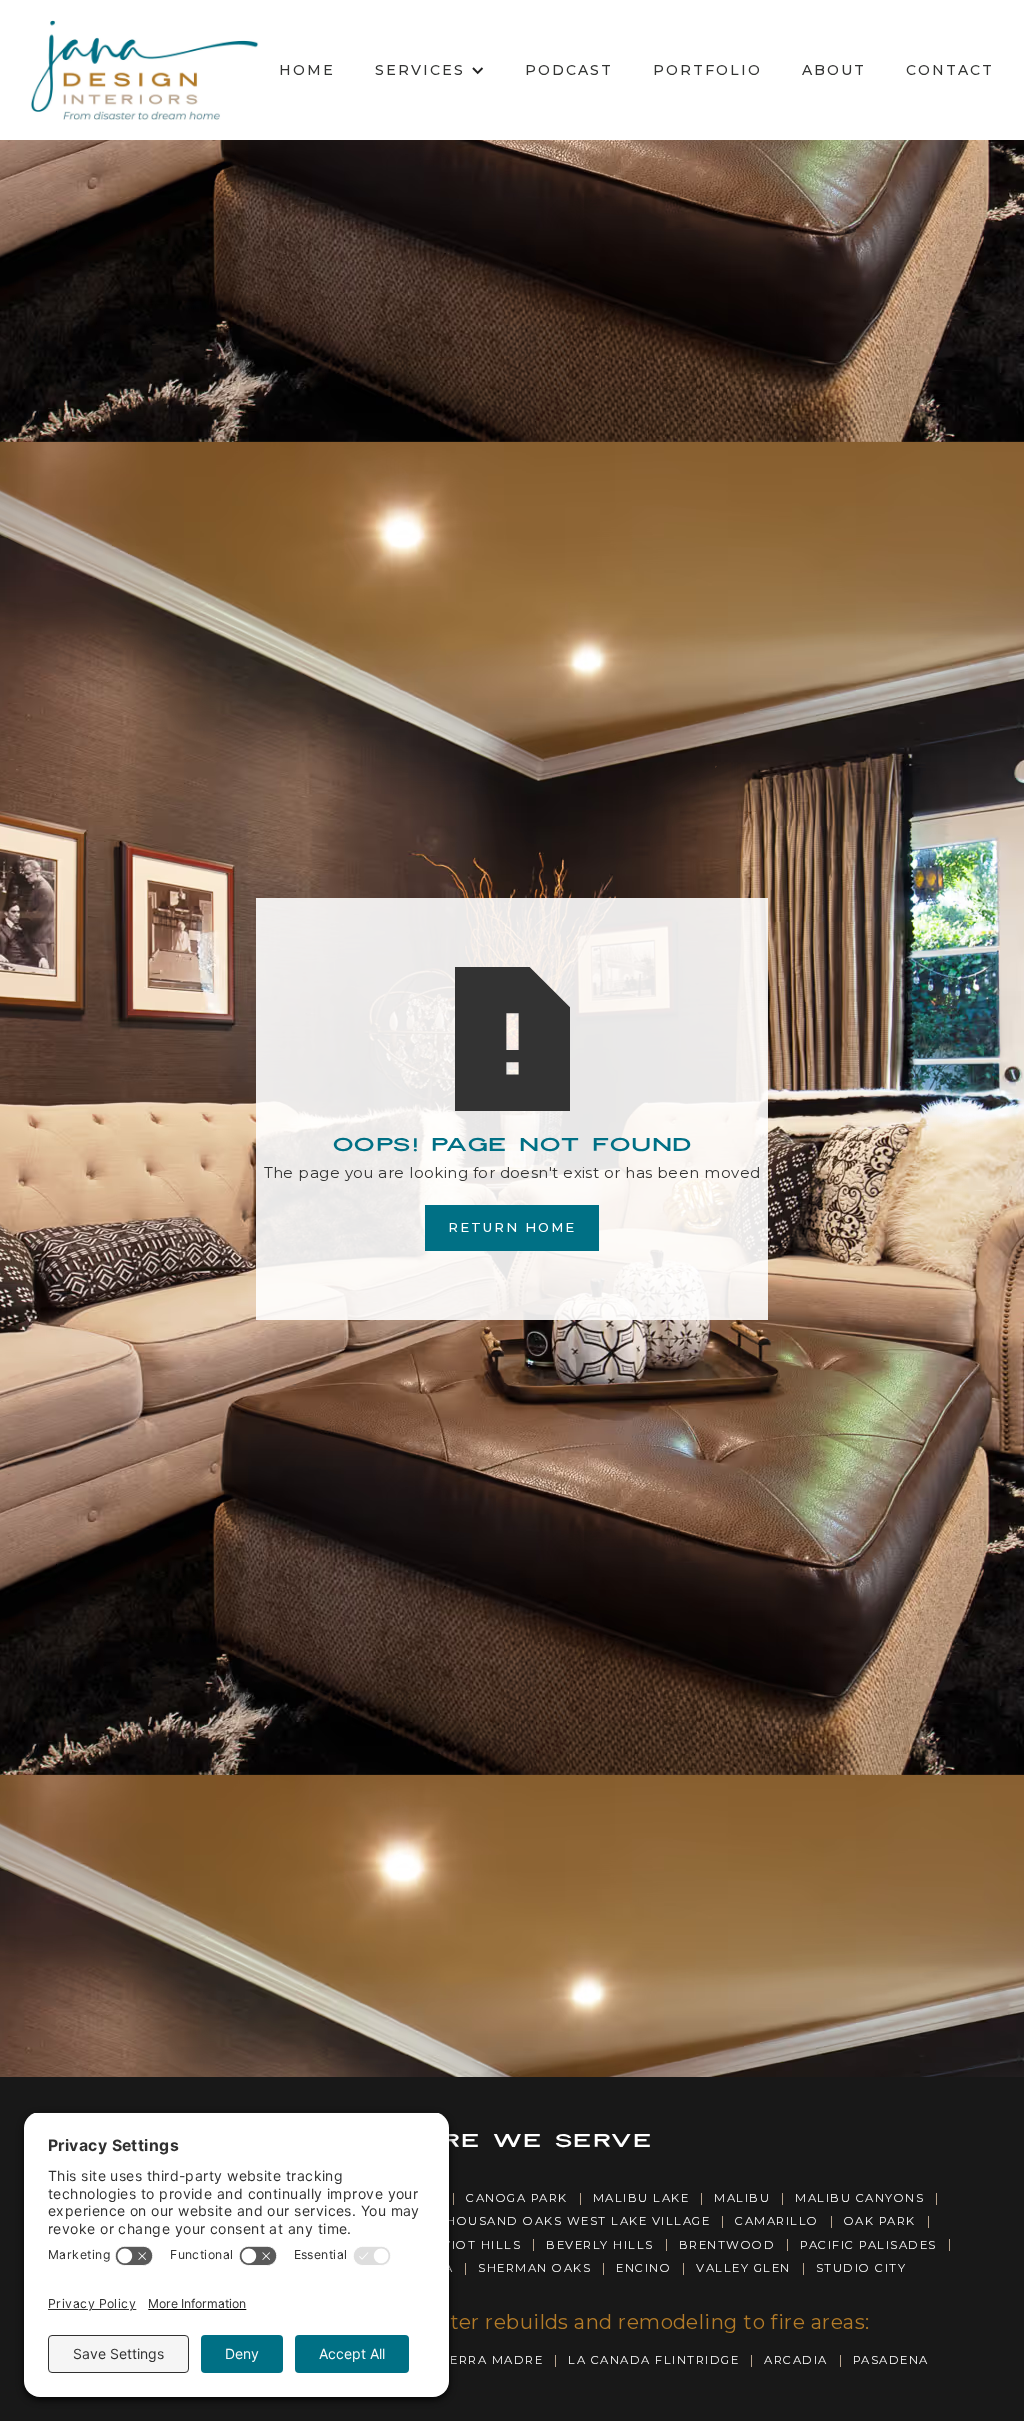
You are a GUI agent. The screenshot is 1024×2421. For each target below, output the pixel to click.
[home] (144, 70)
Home (307, 70)
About (834, 70)
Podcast (569, 70)
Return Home (512, 1227)
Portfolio (707, 70)
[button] (430, 70)
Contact (950, 70)
